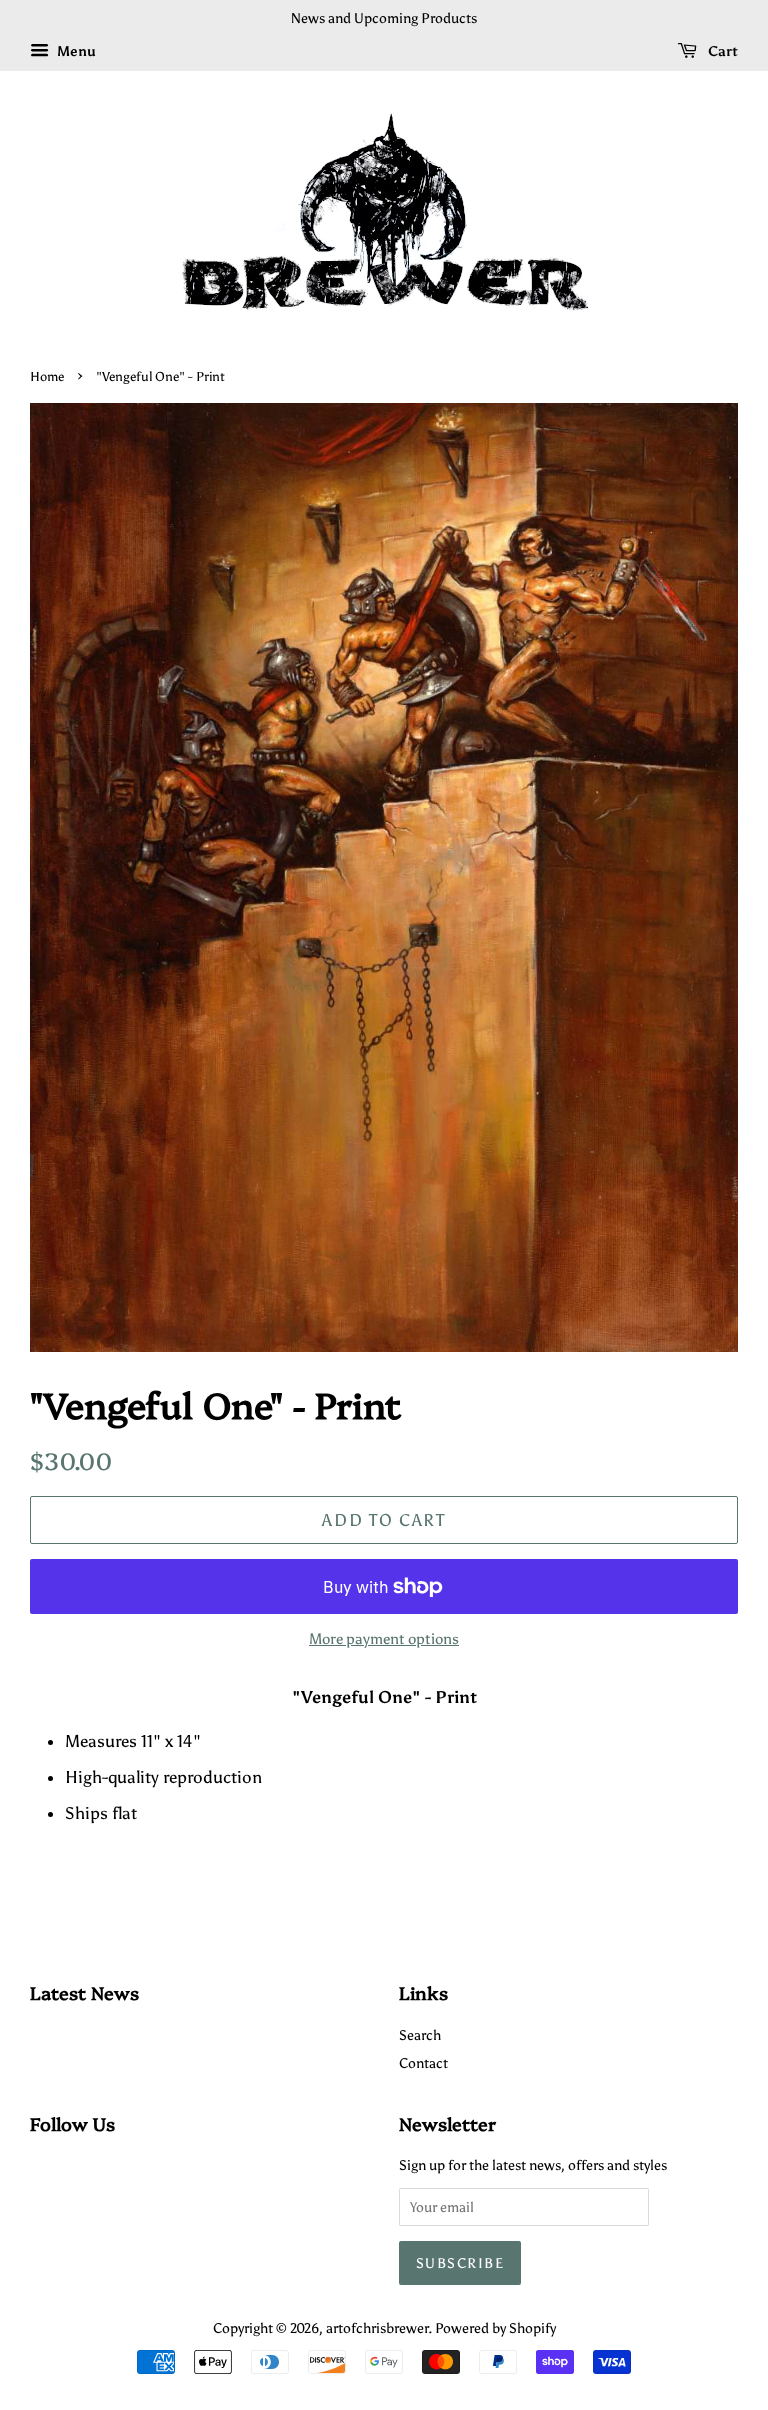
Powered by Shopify (495, 2328)
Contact (423, 2063)
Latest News (84, 1992)
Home (47, 376)
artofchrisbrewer (377, 2328)
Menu (75, 51)
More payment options (384, 1639)
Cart (721, 51)
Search (420, 2035)
